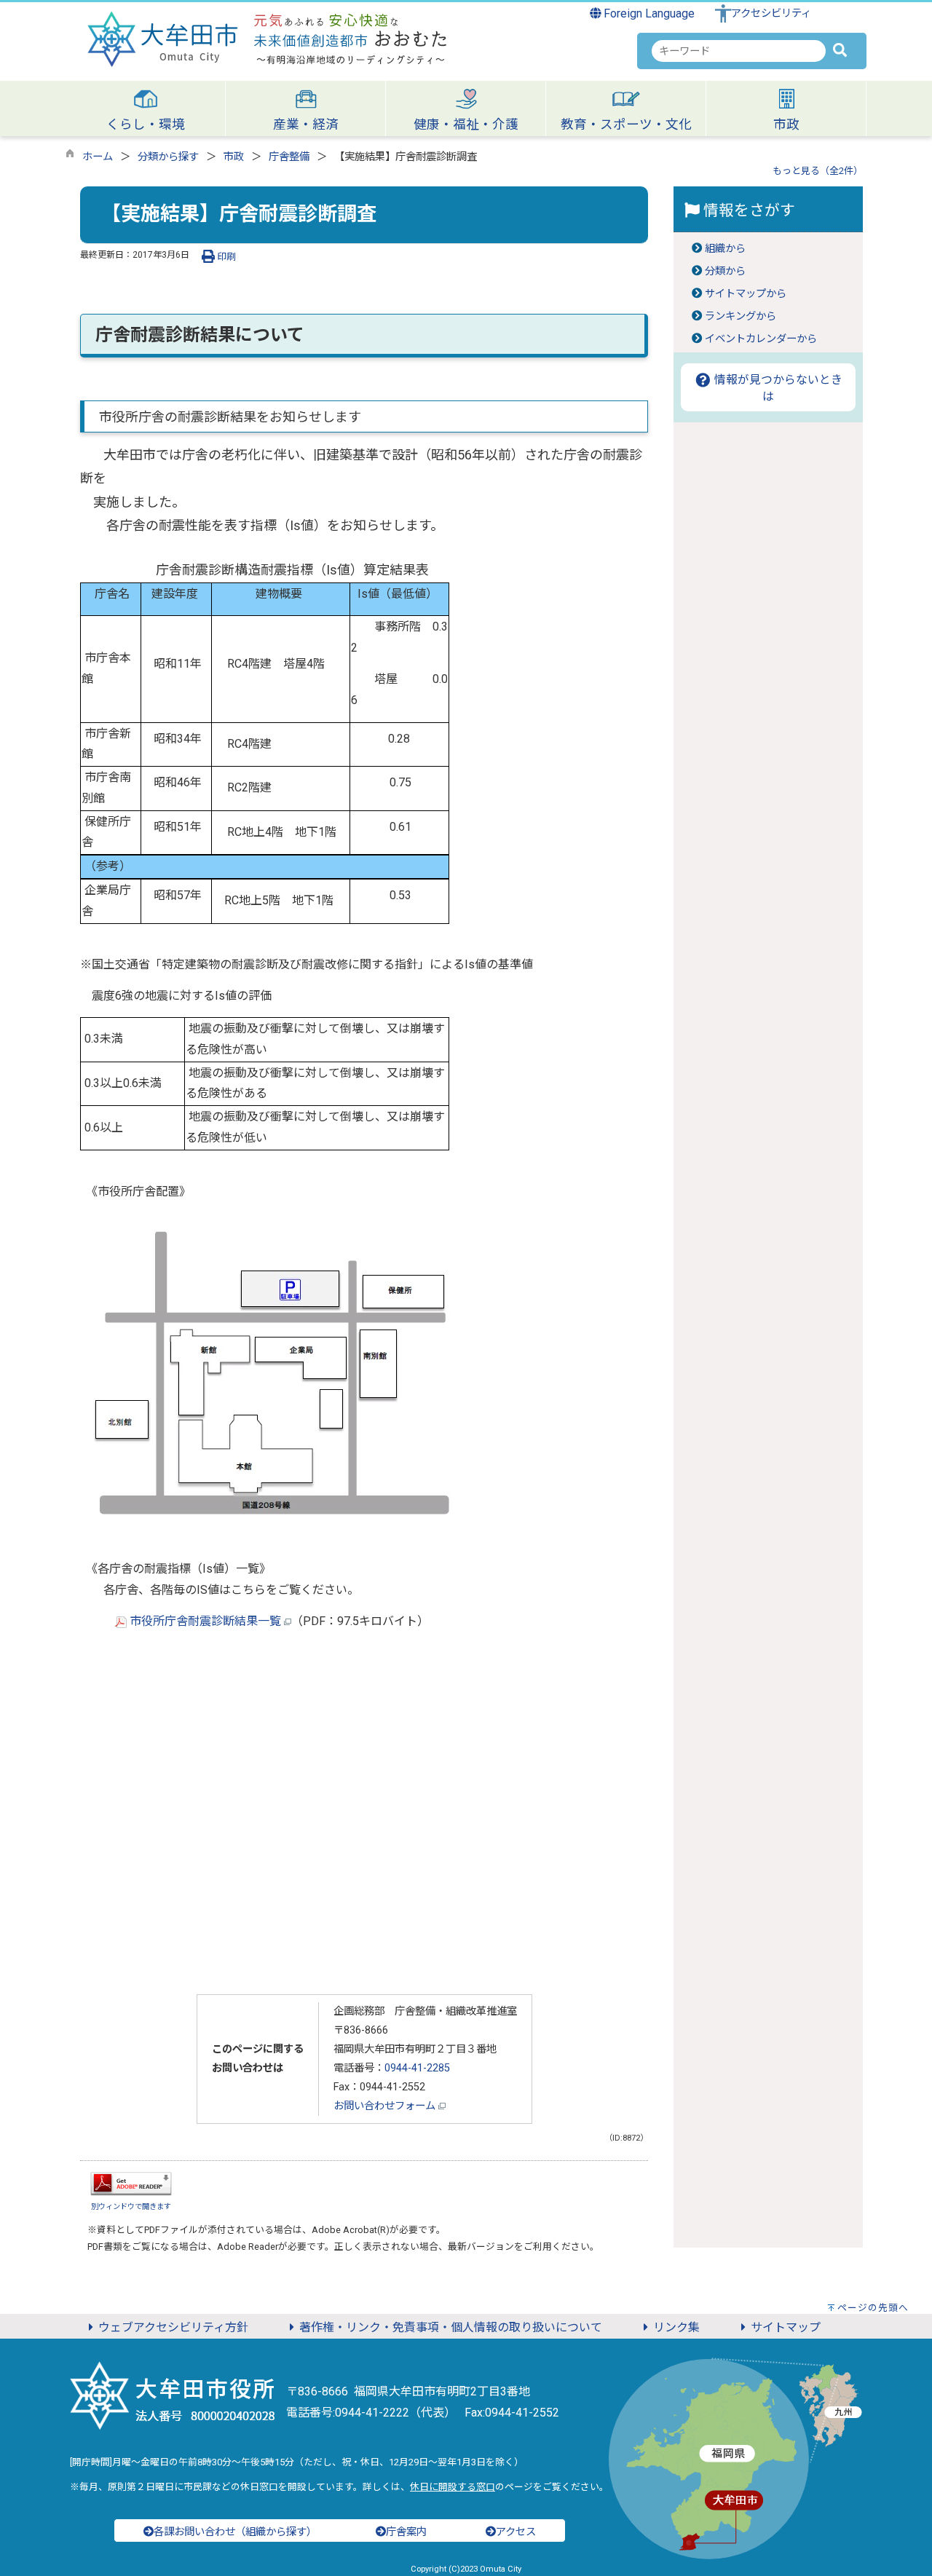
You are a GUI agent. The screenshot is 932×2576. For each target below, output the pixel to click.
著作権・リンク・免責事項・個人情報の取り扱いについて (451, 2327)
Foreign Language (648, 13)
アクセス (516, 2532)
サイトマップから (746, 294)
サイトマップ (786, 2327)
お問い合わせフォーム (386, 2106)
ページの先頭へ (873, 2308)
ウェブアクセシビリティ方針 (173, 2327)
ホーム (98, 157)
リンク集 (676, 2327)
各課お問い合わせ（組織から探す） (235, 2532)
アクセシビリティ (771, 13)
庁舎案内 (406, 2532)
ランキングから (741, 316)
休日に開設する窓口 (453, 2487)
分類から (725, 271)
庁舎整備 (289, 157)
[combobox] (739, 51)
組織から (725, 249)
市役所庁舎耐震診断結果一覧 (205, 1621)
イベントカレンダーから (761, 339)
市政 (234, 157)
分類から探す (168, 157)
